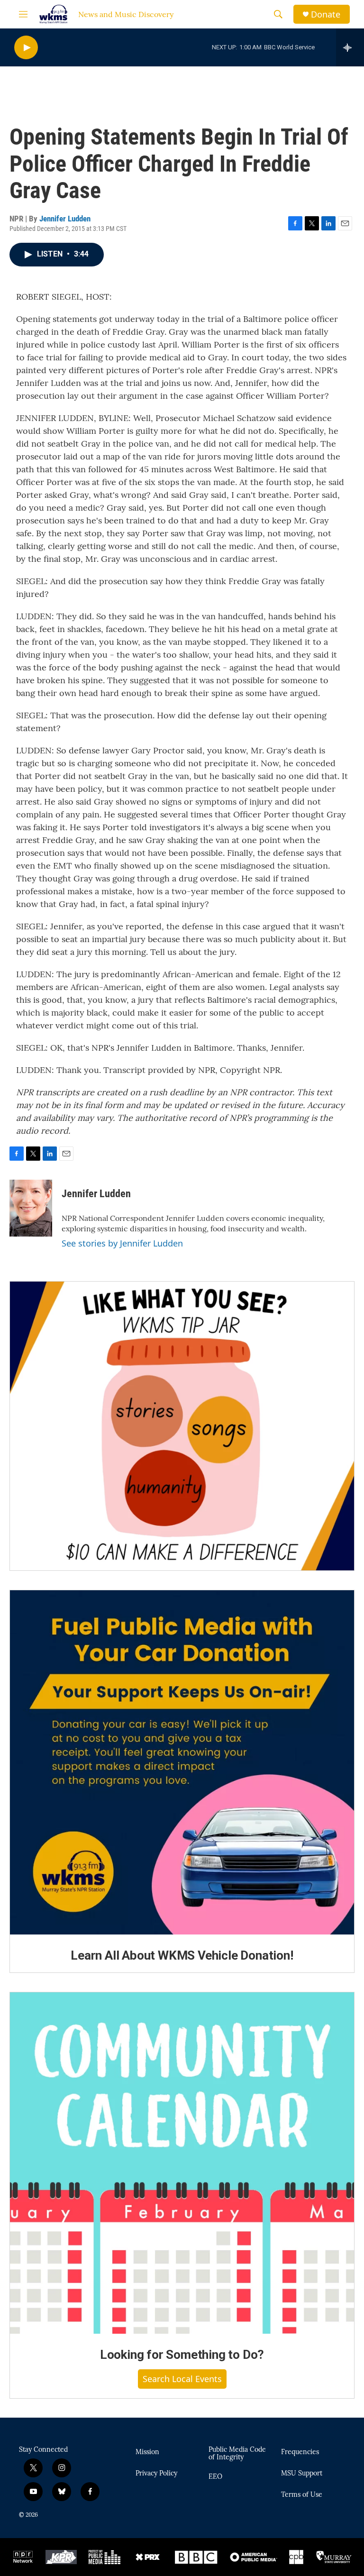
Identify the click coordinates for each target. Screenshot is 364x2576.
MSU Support (302, 2474)
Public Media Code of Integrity (237, 2454)
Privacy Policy (156, 2474)
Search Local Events (182, 2379)
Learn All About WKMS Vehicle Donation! (182, 1955)
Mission (147, 2452)
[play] (26, 48)
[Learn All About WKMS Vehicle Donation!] (182, 1762)
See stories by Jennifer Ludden (122, 1243)
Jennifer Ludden (65, 219)
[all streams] (350, 47)
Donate (326, 14)
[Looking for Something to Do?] (182, 2163)
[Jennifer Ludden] (31, 1208)
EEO (215, 2477)
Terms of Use (302, 2495)
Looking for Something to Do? (182, 2355)
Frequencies (300, 2452)
